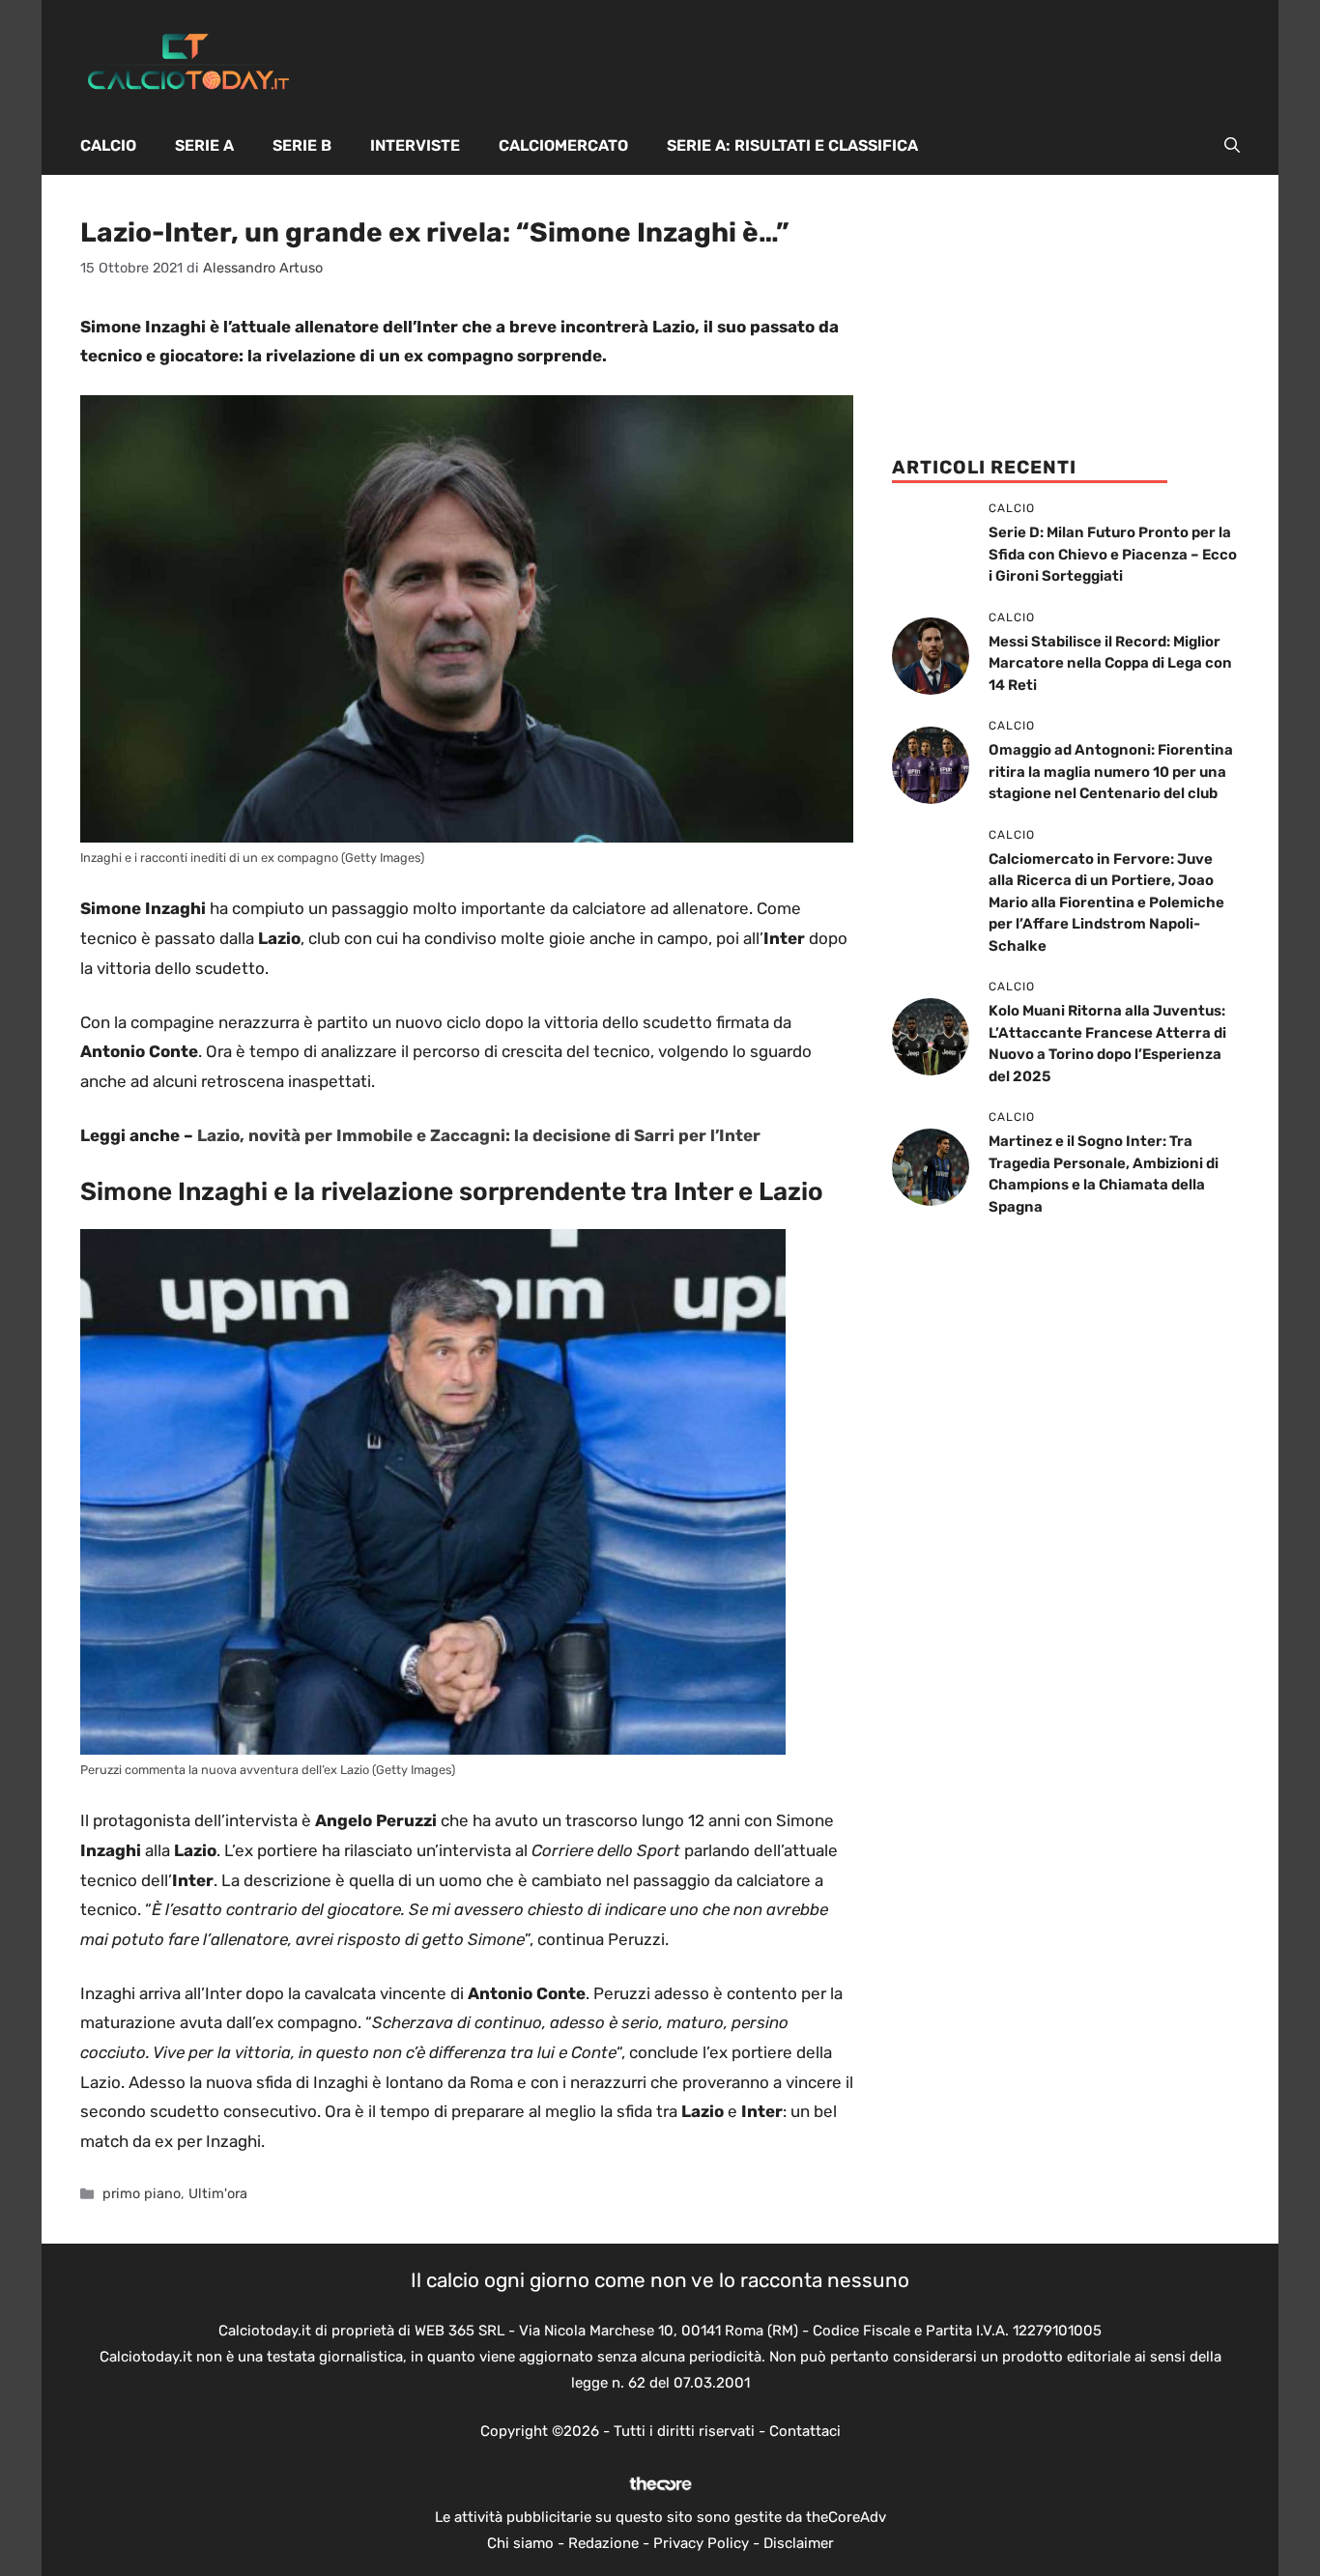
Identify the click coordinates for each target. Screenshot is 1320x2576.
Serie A (204, 145)
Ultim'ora (218, 2193)
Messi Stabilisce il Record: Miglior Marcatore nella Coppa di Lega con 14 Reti (1110, 663)
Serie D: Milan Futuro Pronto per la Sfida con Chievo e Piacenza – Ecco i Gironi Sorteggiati (1113, 554)
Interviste (415, 145)
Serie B (302, 145)
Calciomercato (563, 145)
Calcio (108, 145)
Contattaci (805, 2431)
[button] (1232, 146)
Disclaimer (799, 2543)
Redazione (603, 2543)
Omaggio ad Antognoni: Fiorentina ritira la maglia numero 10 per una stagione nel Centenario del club (1111, 772)
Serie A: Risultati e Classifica (792, 145)
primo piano (142, 2193)
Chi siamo (520, 2543)
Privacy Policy (701, 2543)
